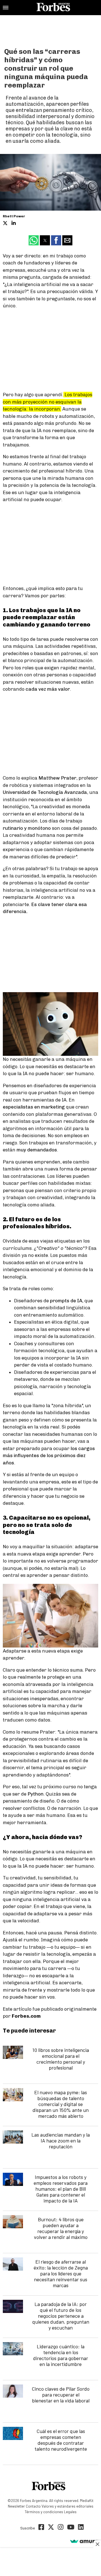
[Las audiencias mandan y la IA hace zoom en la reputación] (13, 2137)
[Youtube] (71, 2528)
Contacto (33, 2506)
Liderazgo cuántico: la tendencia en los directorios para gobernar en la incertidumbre (61, 2355)
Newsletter (16, 2506)
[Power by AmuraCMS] (84, 2542)
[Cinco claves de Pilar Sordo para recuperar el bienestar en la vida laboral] (13, 2391)
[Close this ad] (97, 2544)
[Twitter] (51, 2528)
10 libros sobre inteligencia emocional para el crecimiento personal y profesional (61, 2059)
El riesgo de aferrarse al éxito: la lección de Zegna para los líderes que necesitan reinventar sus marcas (61, 2273)
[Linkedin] (81, 2528)
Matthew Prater (57, 778)
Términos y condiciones (44, 2512)
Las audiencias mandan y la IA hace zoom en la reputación (61, 2140)
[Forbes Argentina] (53, 8)
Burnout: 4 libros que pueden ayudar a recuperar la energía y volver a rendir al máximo (61, 2228)
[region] (50, 29)
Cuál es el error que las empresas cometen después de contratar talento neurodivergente (61, 2440)
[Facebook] (41, 2528)
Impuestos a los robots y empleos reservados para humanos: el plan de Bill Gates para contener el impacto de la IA (61, 2189)
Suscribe (27, 2528)
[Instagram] (61, 2528)
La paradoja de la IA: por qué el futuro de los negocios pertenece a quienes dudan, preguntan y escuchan (61, 2316)
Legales (70, 2512)
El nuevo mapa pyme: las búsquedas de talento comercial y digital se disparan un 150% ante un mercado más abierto (61, 2104)
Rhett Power (14, 216)
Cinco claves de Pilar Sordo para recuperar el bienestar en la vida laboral (61, 2395)
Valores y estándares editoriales (67, 2506)
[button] (6, 8)
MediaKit (87, 2501)
